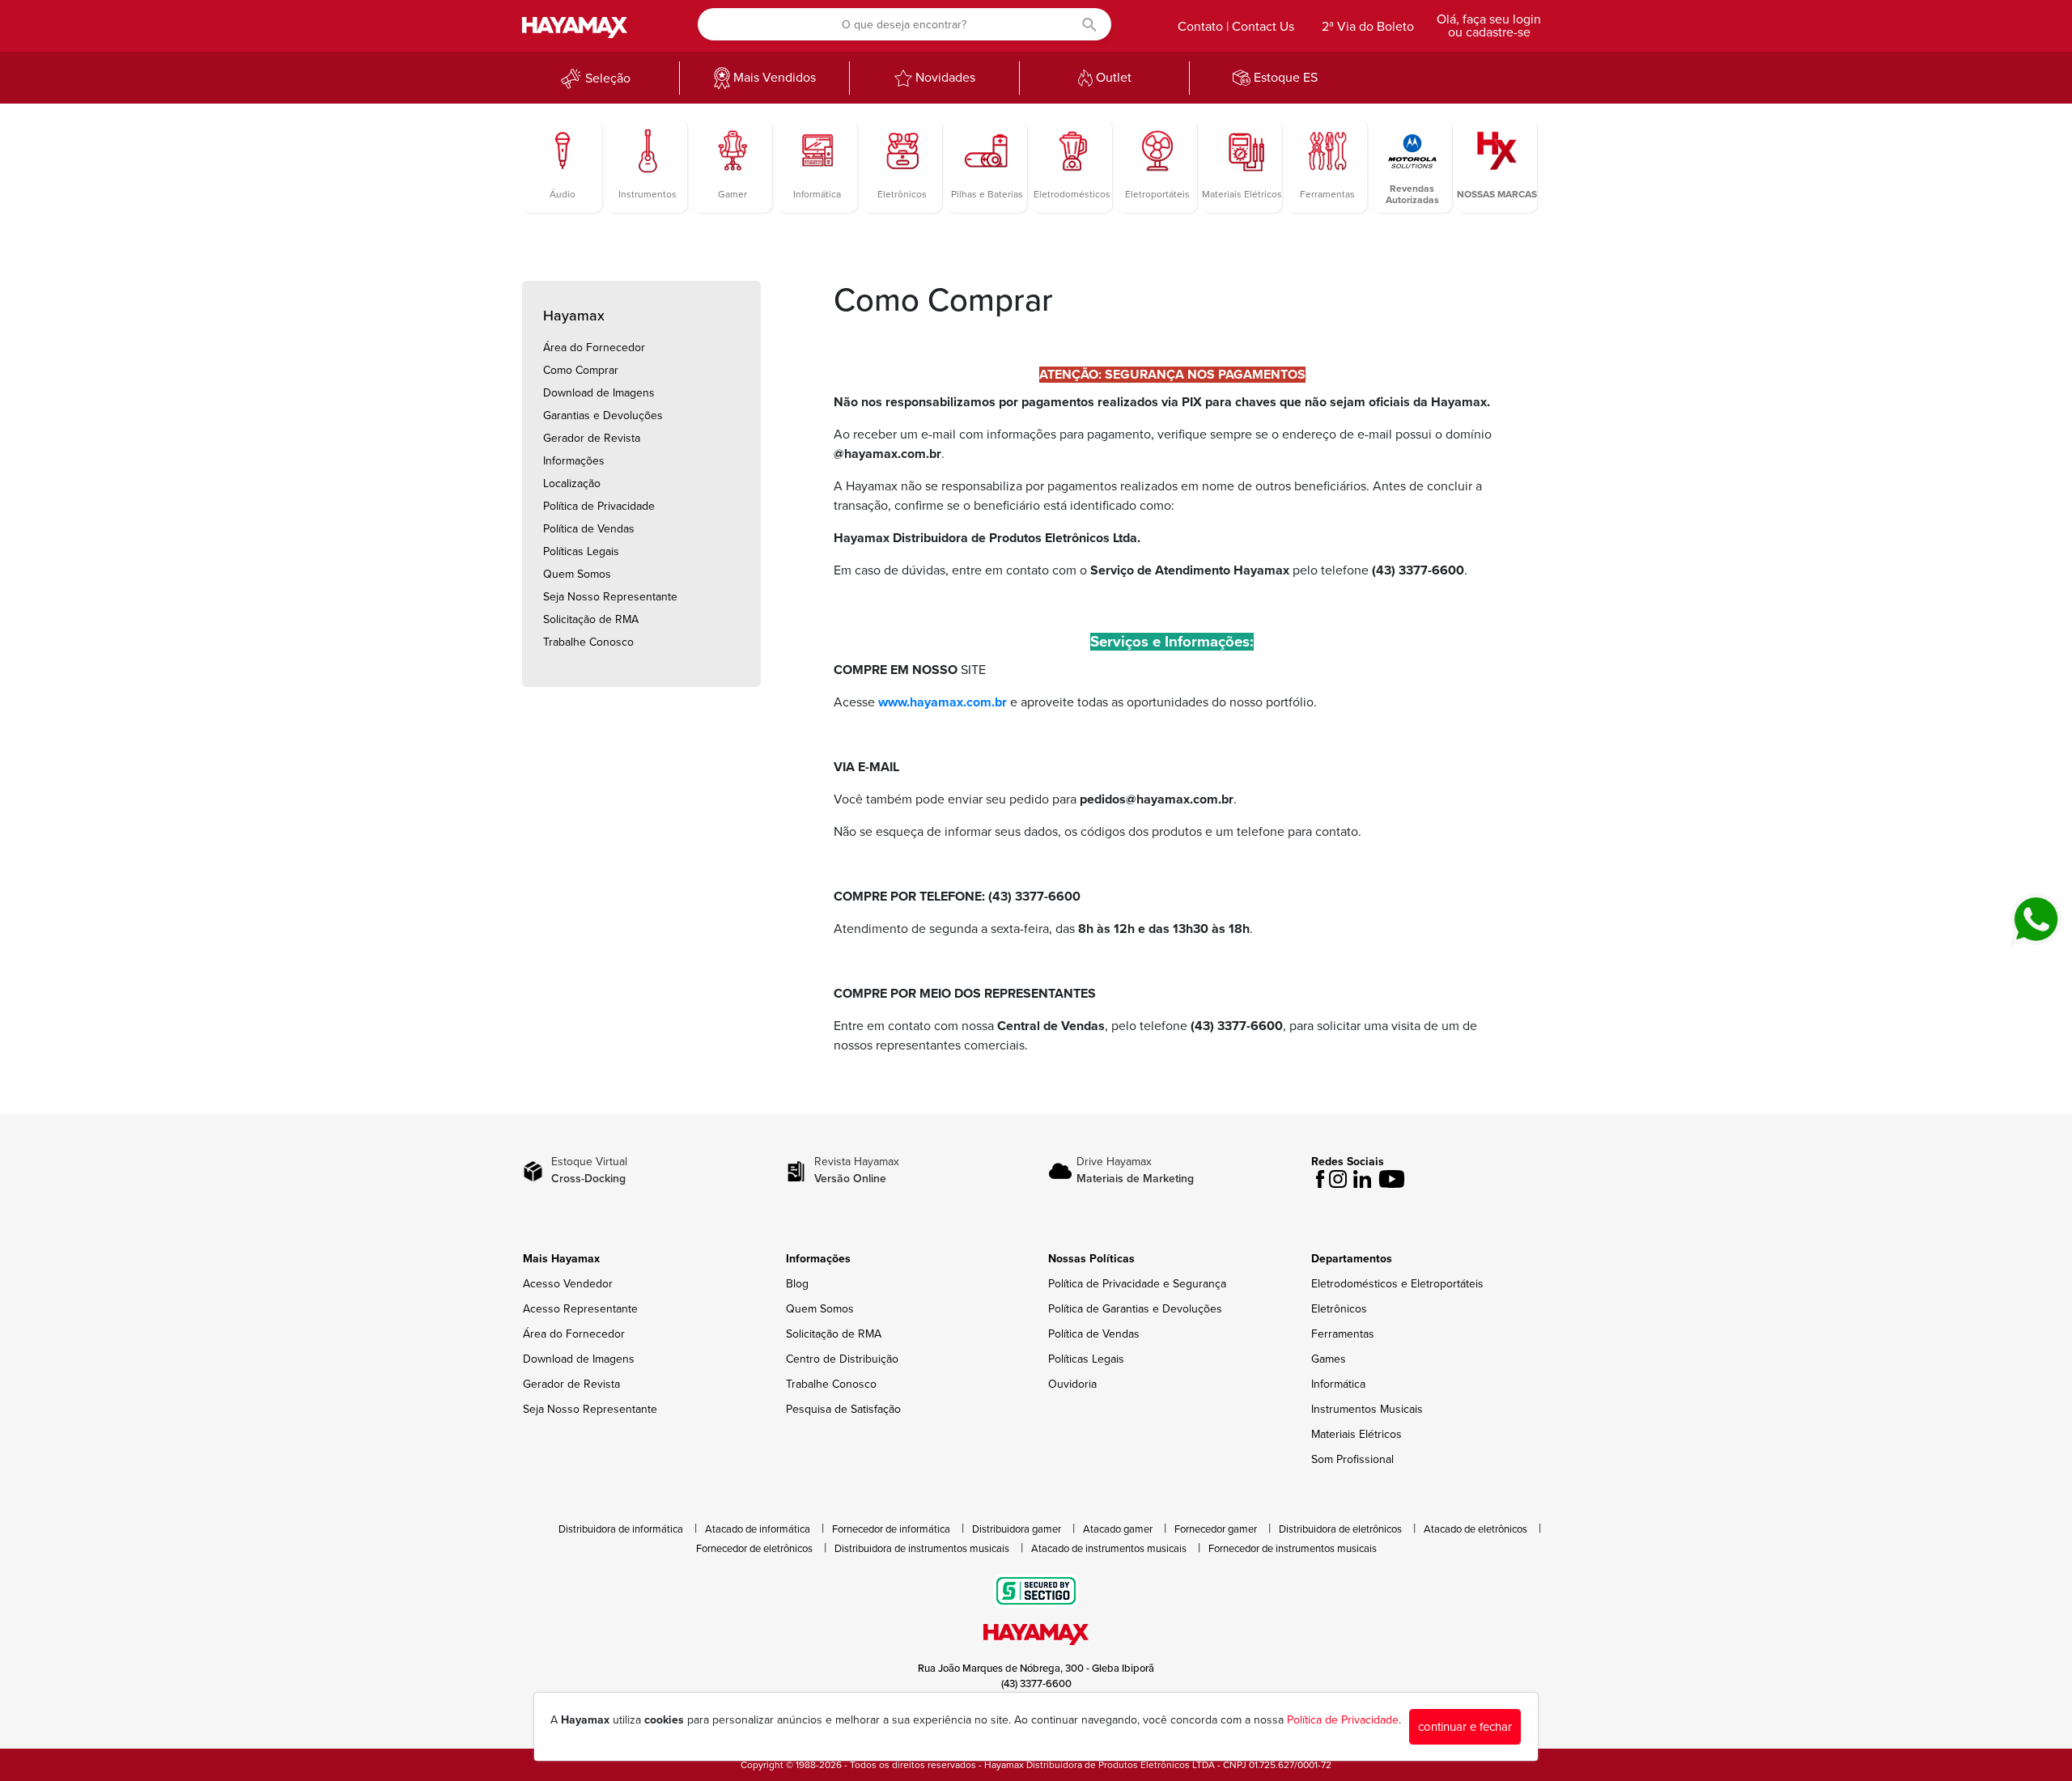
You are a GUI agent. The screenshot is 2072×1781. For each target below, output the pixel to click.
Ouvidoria (1072, 1384)
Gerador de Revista (592, 438)
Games (1329, 1359)
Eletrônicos (1339, 1309)
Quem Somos (577, 574)
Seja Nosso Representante (610, 597)
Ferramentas (1343, 1334)
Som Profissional (1352, 1459)
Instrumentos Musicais (1367, 1409)
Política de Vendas (589, 529)
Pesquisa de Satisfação (843, 1409)
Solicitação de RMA (591, 619)
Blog (797, 1284)
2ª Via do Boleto (1368, 27)
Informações (574, 461)
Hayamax (574, 316)
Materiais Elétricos (1357, 1434)
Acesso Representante (580, 1309)
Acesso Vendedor (568, 1284)
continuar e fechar (1465, 1727)
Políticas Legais (581, 551)
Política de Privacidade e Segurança (1137, 1284)
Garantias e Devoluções (603, 416)
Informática (1338, 1384)
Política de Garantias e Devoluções (1135, 1309)
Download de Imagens (599, 393)
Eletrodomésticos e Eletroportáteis (1397, 1284)
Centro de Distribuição (842, 1359)
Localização (572, 483)
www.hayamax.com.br (943, 702)
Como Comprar (581, 370)
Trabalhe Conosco (588, 642)
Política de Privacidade (599, 506)
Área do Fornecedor (594, 348)
